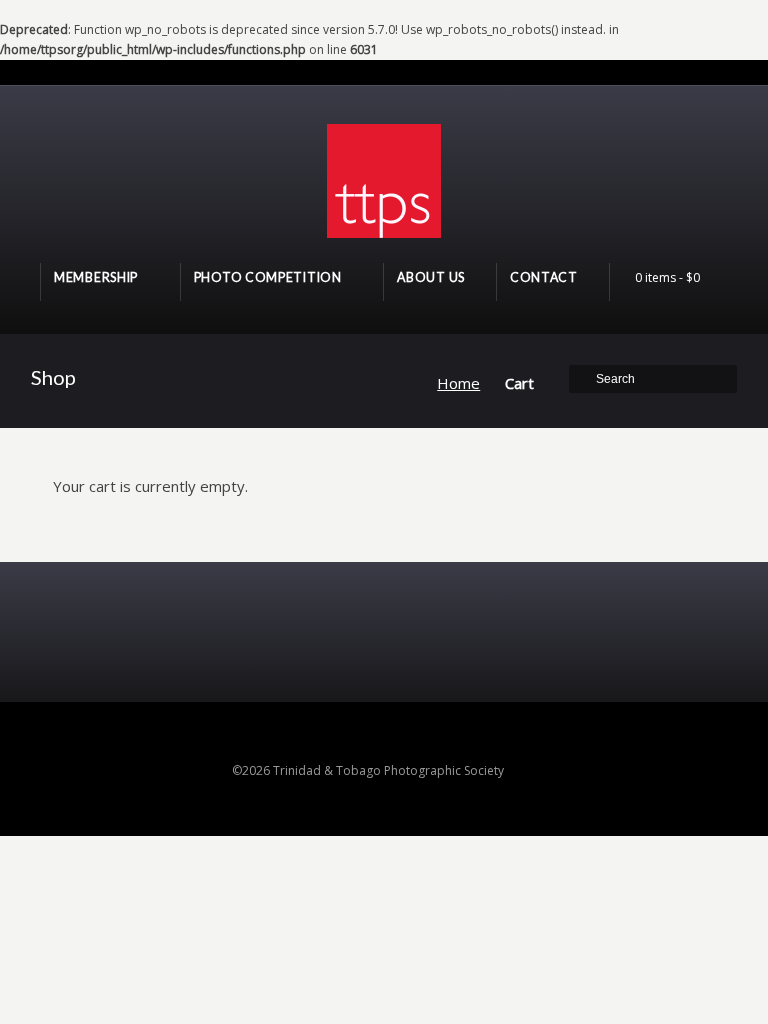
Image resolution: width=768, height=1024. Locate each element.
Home (458, 383)
